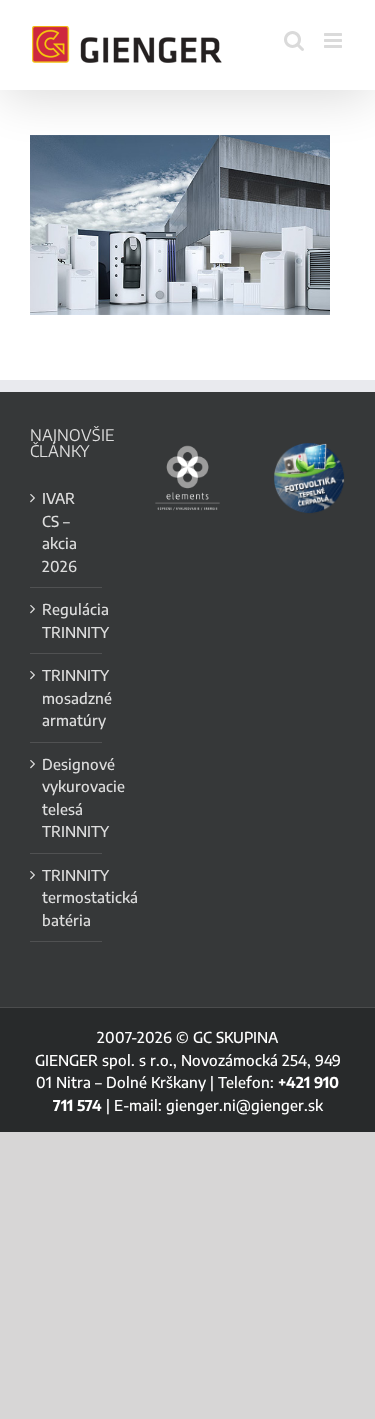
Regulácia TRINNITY (67, 620)
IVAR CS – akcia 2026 (59, 532)
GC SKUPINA (235, 1037)
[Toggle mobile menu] (334, 40)
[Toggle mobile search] (294, 40)
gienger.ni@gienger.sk (244, 1105)
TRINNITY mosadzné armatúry (67, 697)
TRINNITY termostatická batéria (67, 897)
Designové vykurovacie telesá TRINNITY (67, 798)
